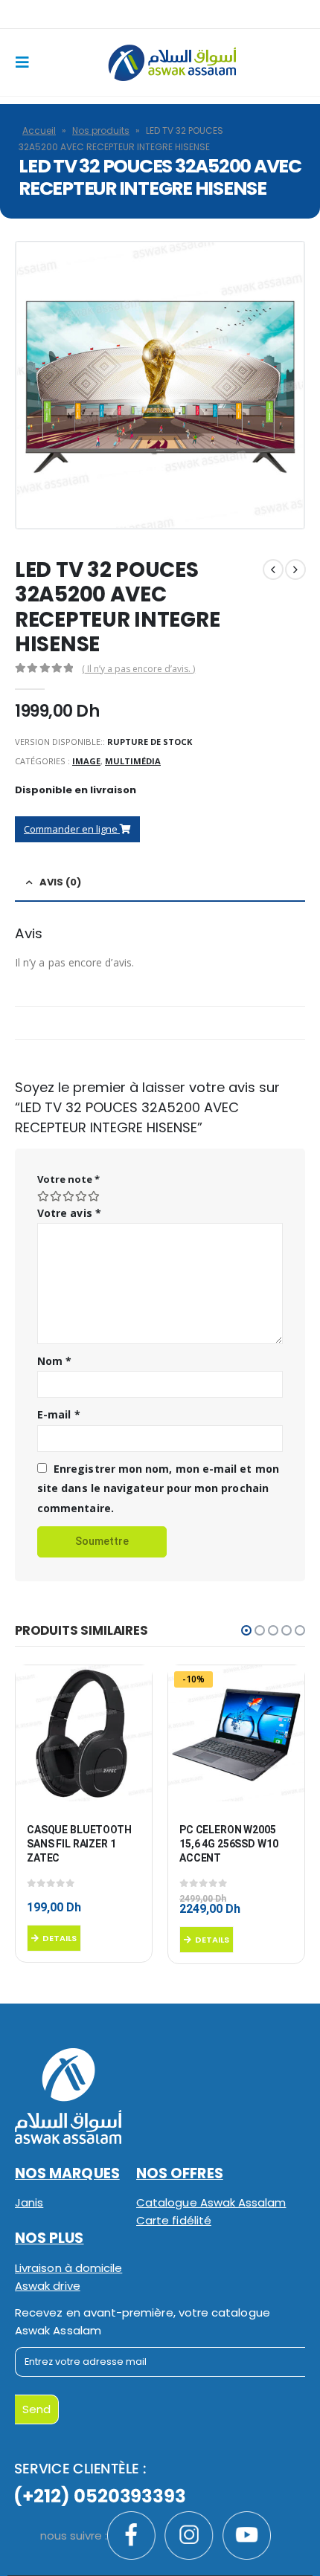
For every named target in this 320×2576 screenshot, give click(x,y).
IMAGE (86, 761)
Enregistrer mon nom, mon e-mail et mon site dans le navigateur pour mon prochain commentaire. (158, 1488)
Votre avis (69, 1213)
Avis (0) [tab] (60, 882)
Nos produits (101, 130)
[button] (246, 1630)
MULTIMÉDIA (133, 761)
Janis (29, 2202)
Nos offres (180, 2173)
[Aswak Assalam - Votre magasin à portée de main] (172, 63)
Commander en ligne (72, 829)
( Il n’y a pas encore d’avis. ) (138, 669)
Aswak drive (48, 2286)
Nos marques (67, 2173)
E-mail (59, 1414)
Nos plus (49, 2238)
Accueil (39, 130)
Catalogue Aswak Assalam (211, 2202)
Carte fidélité (174, 2220)
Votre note (68, 1179)
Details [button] (60, 1938)
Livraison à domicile (68, 2268)
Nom (54, 1361)
